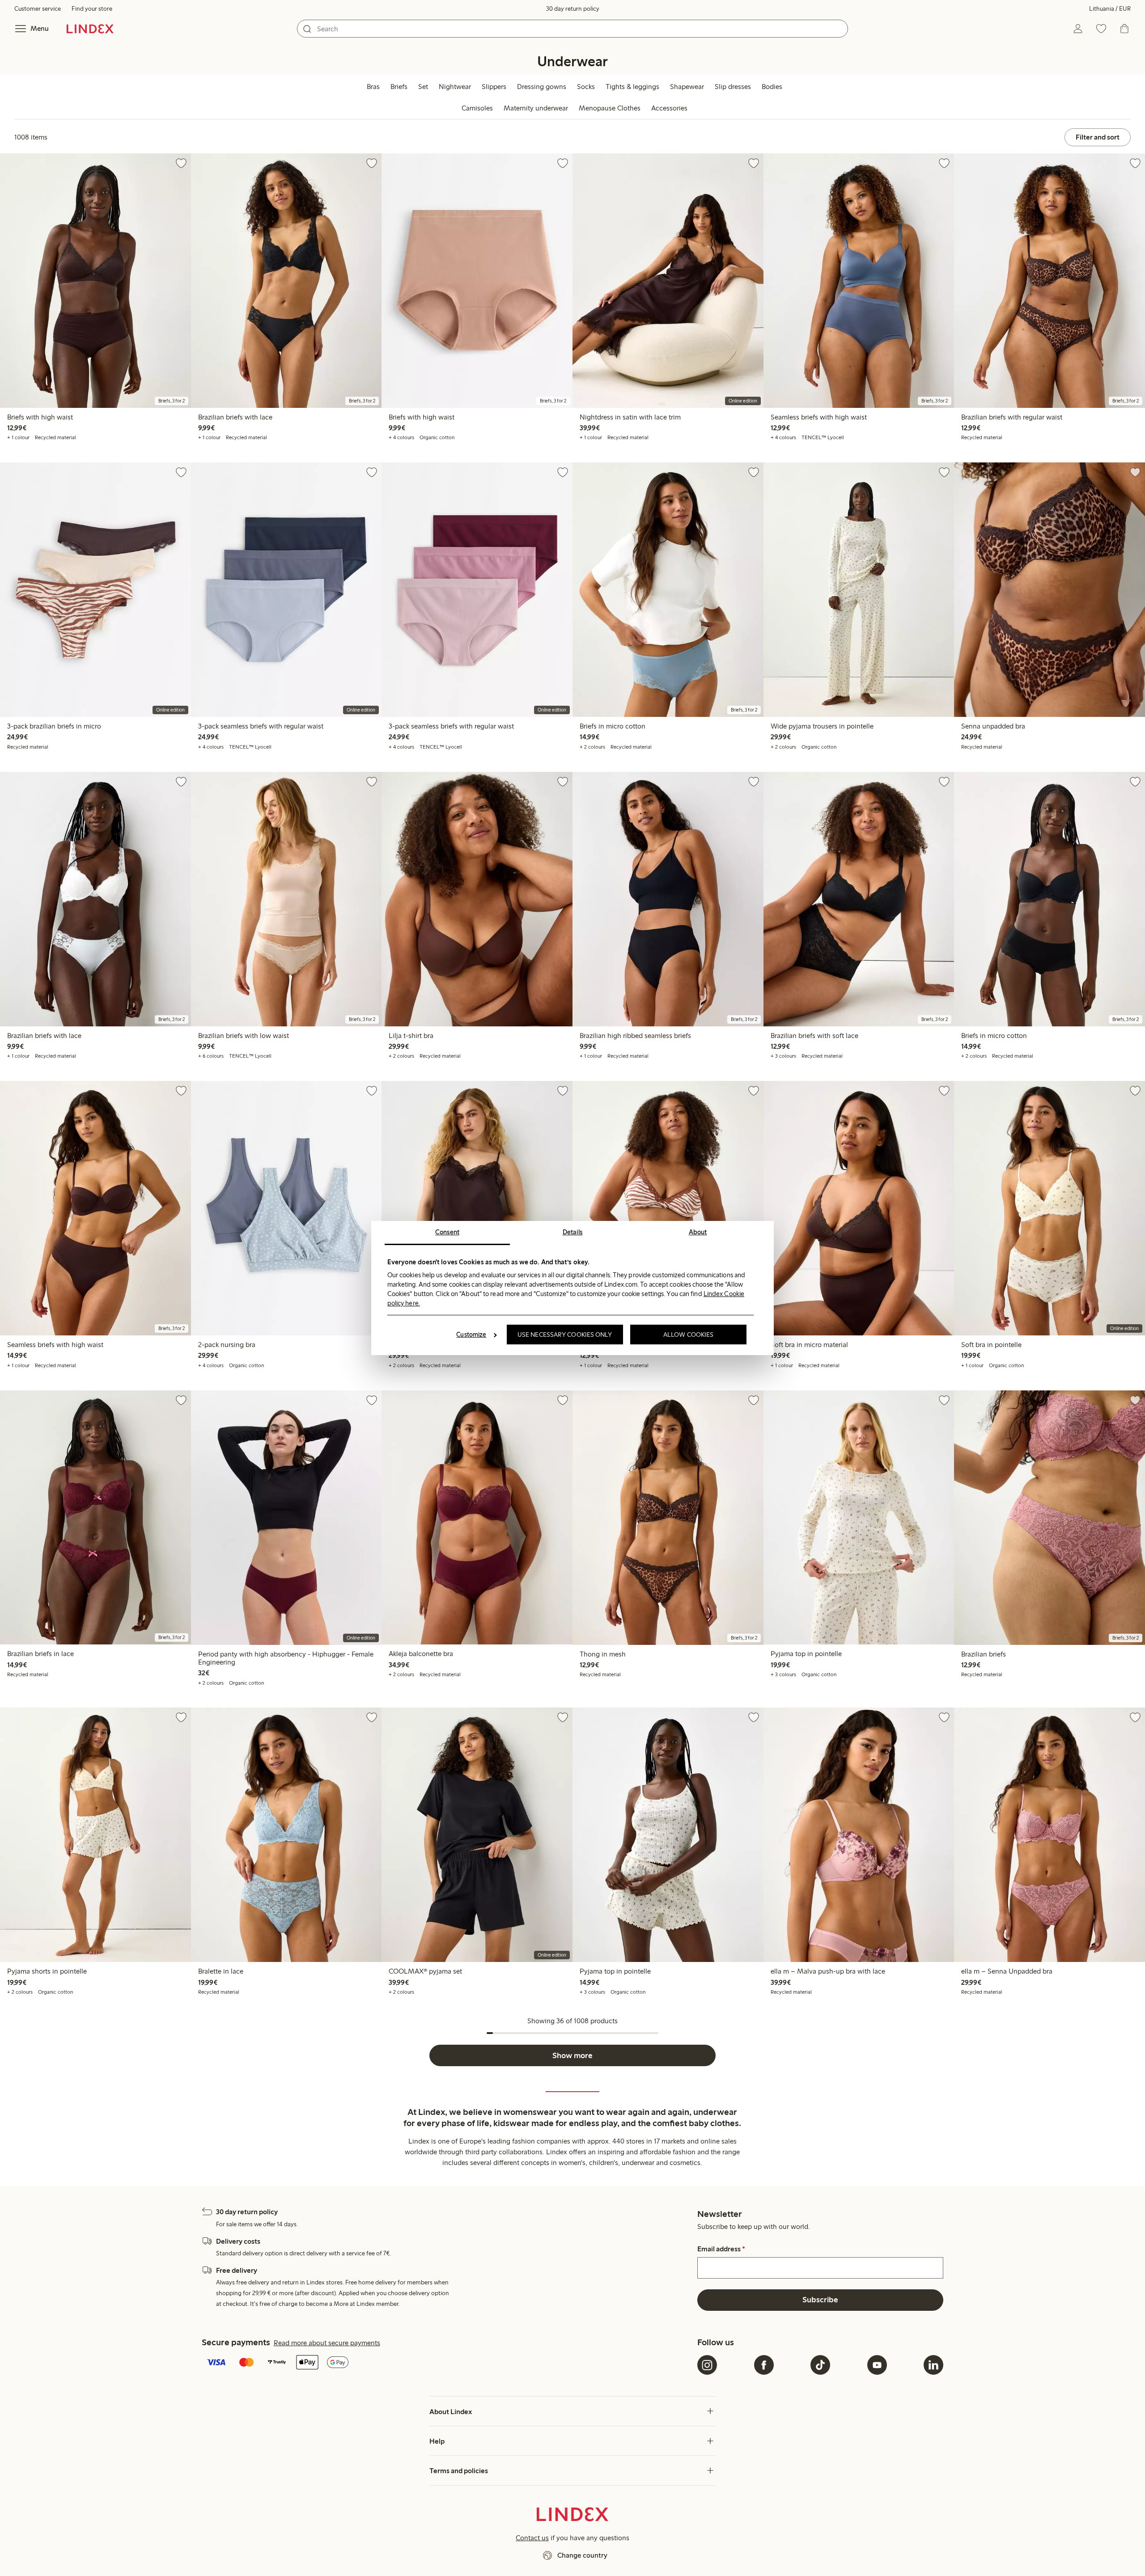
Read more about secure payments (327, 2343)
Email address (721, 2249)
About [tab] (698, 1232)
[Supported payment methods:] (448, 2363)
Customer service (38, 9)
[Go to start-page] (90, 29)
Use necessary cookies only (565, 1335)
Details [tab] (573, 1232)
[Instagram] (707, 2365)
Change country (582, 2555)
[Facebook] (764, 2365)
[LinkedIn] (933, 2365)
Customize (471, 1335)
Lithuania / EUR (1110, 9)
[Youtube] (877, 2365)
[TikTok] (820, 2365)
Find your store (92, 9)
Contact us (532, 2538)
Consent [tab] (447, 1232)
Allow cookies (688, 1335)
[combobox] (572, 29)
